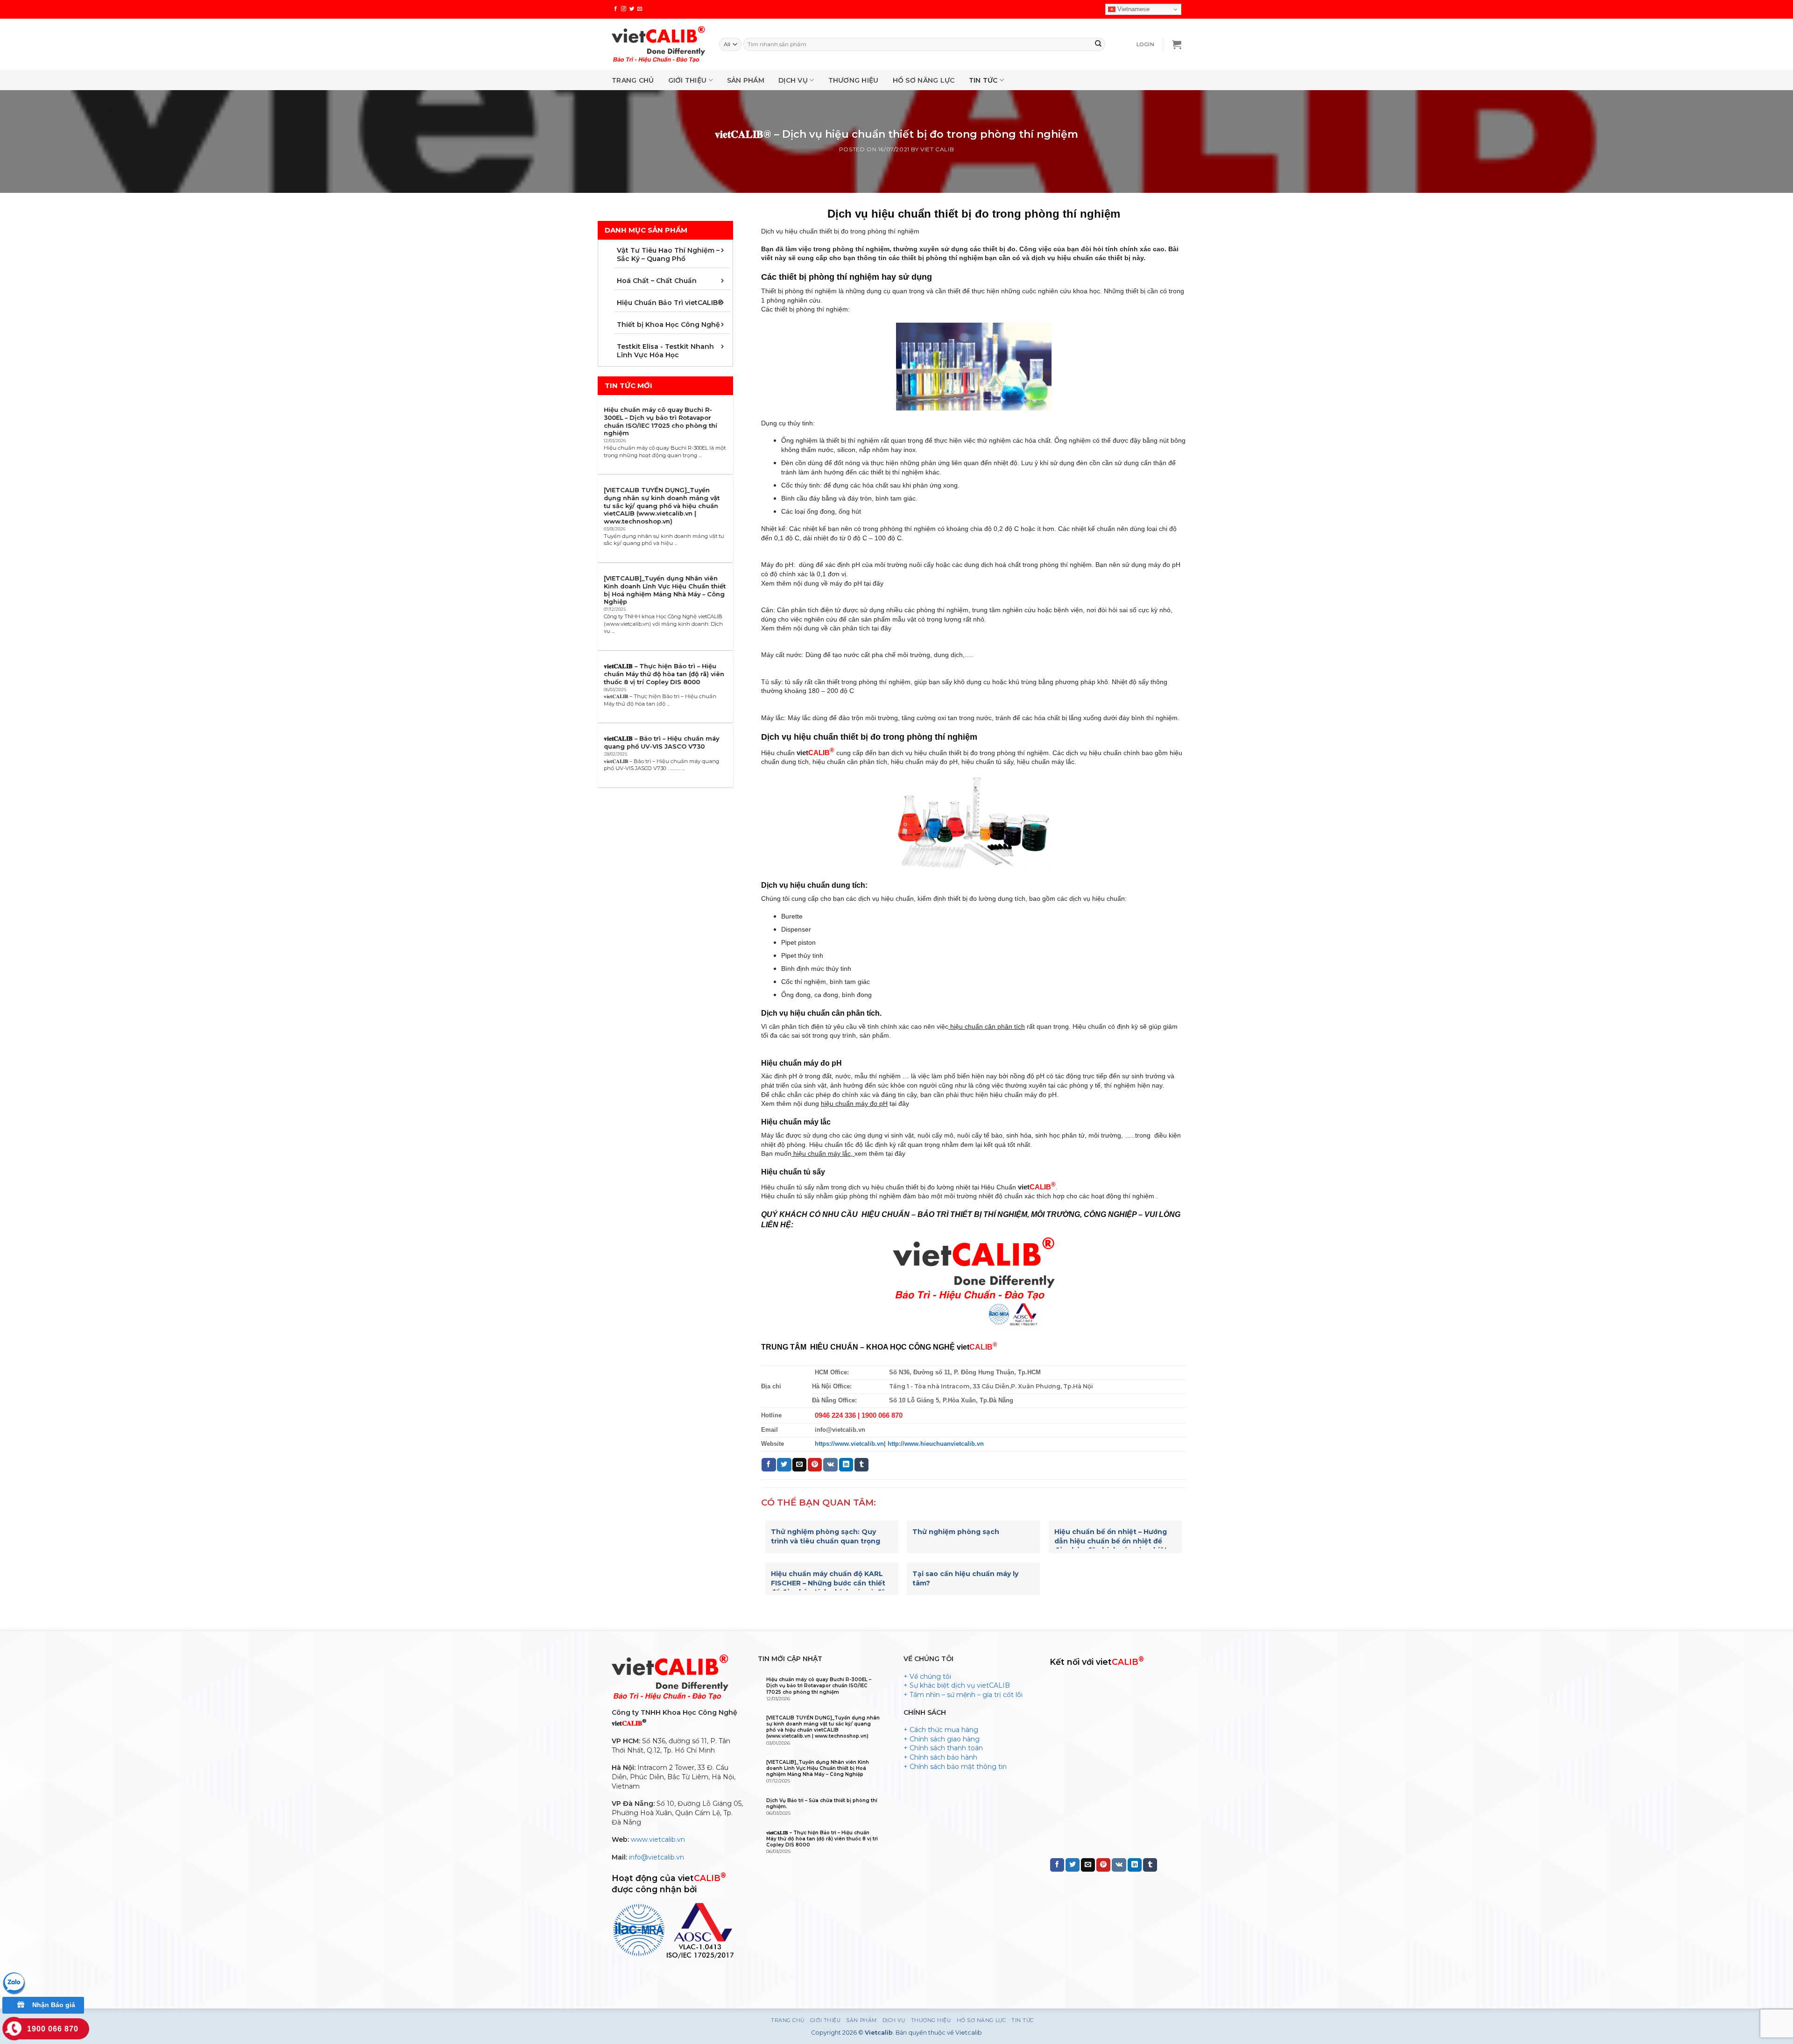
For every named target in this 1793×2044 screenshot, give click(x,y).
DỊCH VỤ (793, 80)
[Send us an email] (640, 9)
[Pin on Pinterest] (815, 1465)
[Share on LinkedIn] (846, 1465)
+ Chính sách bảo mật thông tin (955, 1767)
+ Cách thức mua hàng (941, 1730)
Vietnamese (1133, 9)
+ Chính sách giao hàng (942, 1739)
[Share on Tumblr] (861, 1465)
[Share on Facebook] (769, 1465)
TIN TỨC (983, 80)
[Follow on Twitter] (632, 9)
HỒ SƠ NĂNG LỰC (924, 80)
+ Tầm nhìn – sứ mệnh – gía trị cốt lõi (963, 1695)
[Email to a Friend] (799, 1465)
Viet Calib (937, 149)
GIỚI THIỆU (688, 80)
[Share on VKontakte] (830, 1465)
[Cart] (1177, 44)
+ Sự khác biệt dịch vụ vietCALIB (957, 1685)
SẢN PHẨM (746, 80)
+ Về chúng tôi (927, 1676)
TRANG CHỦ (633, 80)
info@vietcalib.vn (656, 1857)
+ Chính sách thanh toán (943, 1748)
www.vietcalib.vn (658, 1839)
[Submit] (1098, 44)
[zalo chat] (14, 1983)
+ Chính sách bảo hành (940, 1757)
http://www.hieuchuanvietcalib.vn (936, 1444)
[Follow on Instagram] (624, 9)
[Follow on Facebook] (616, 9)
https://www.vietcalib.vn (849, 1444)
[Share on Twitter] (784, 1465)
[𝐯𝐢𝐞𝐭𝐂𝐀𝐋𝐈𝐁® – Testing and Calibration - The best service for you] (658, 44)
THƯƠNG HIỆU (854, 80)
